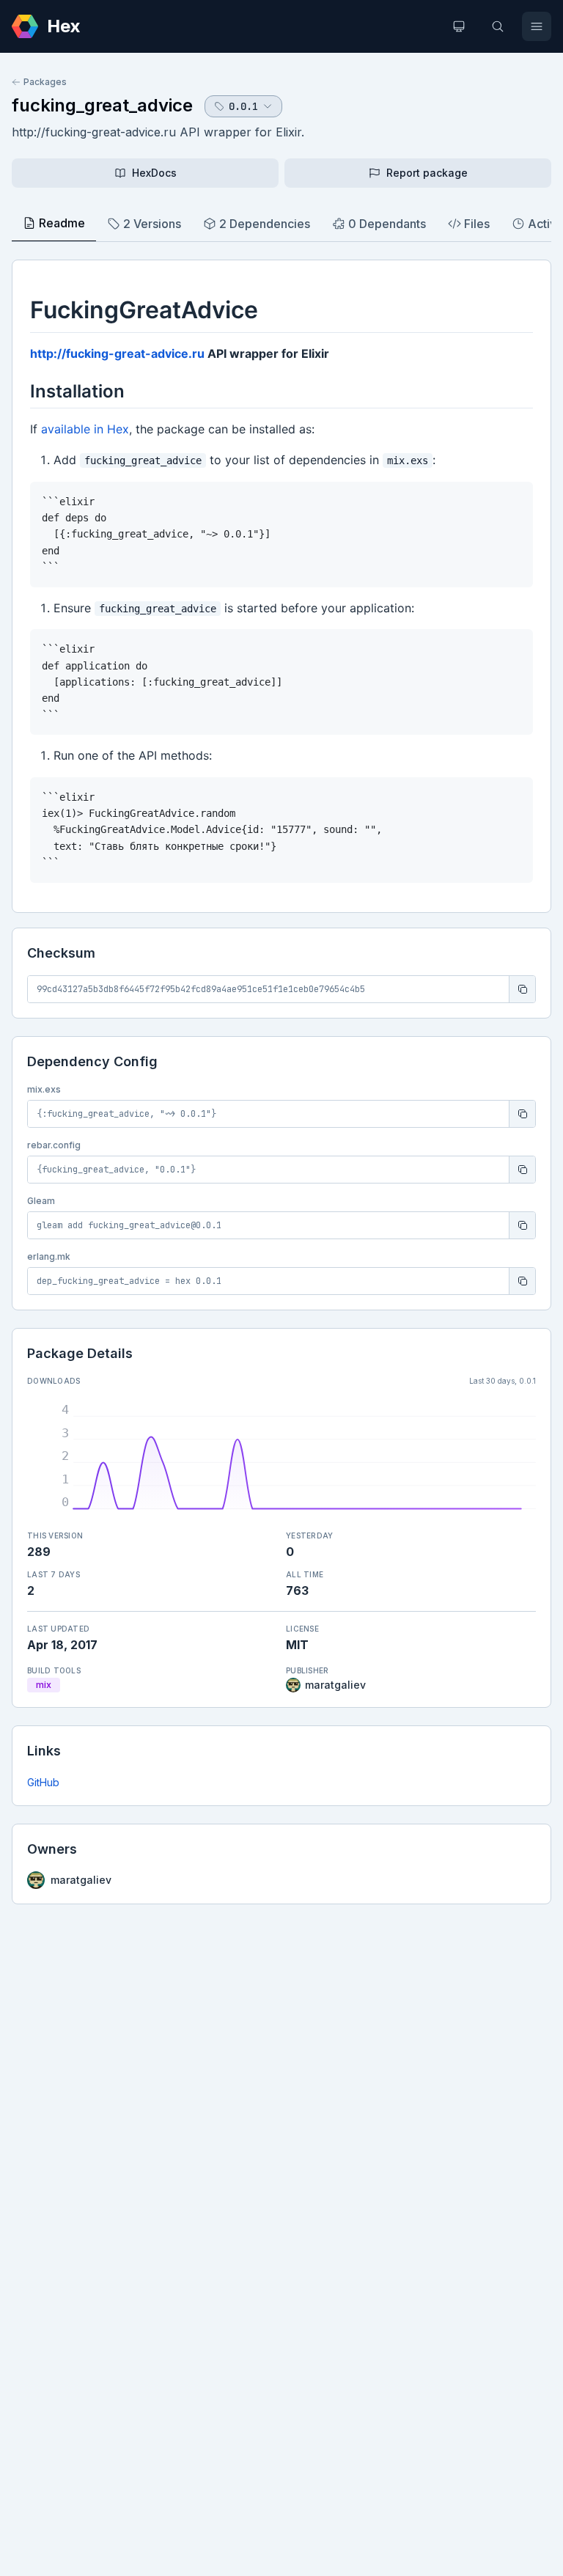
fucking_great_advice (102, 105)
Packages (45, 82)
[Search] (498, 26)
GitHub (43, 1782)
